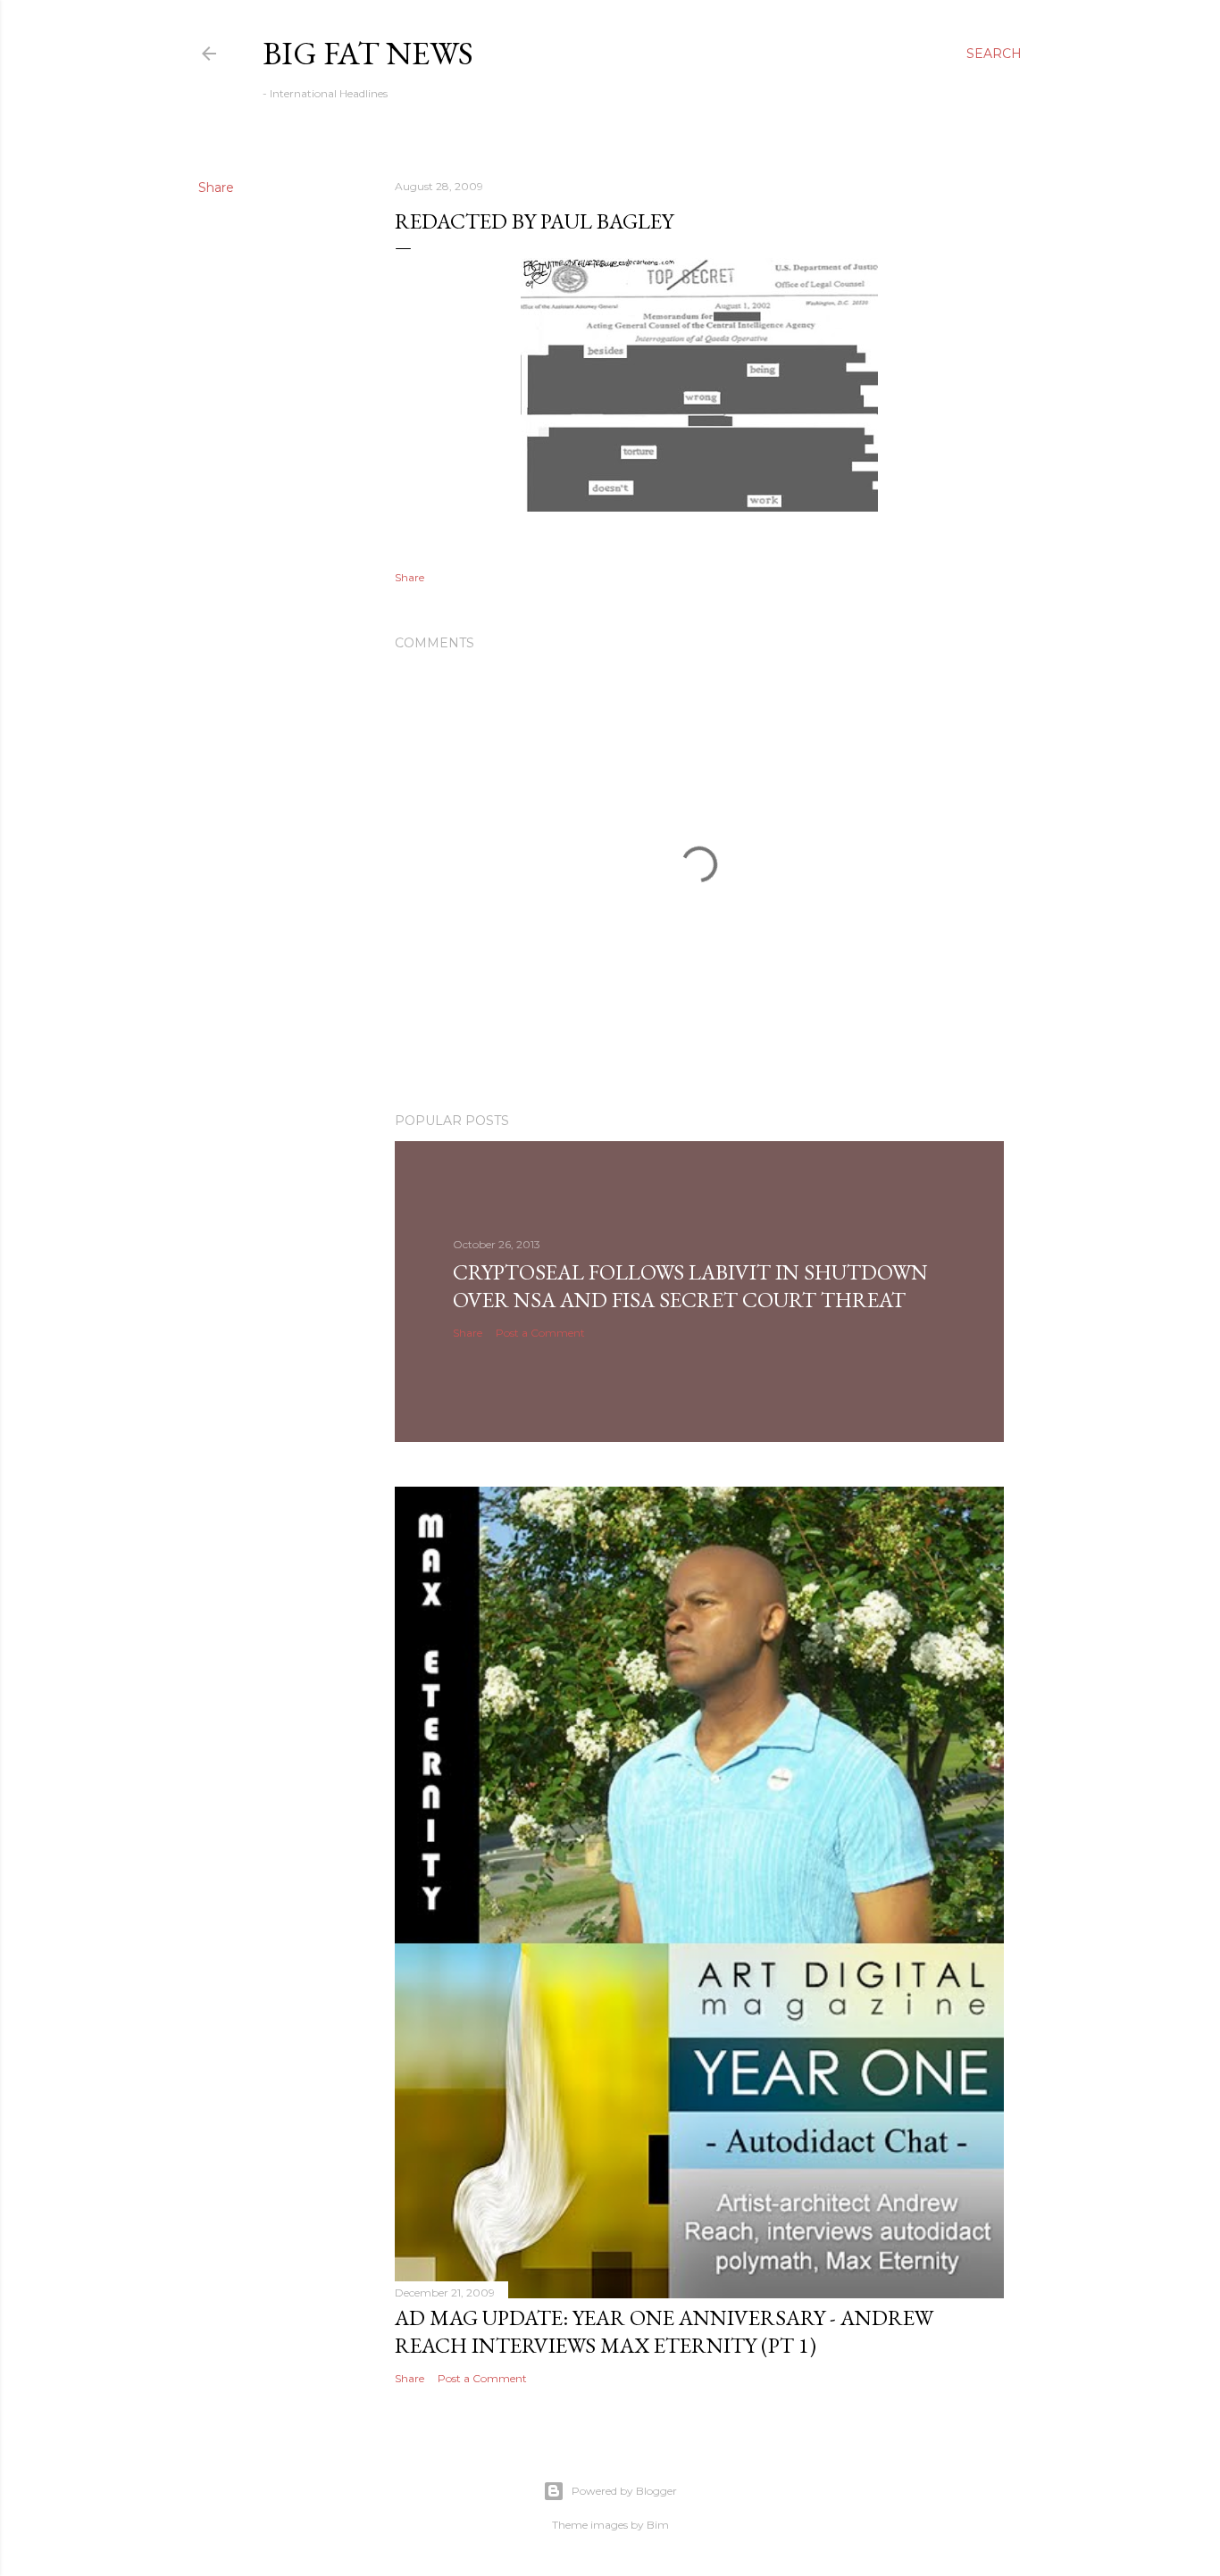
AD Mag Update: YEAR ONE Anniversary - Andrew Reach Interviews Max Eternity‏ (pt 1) (664, 2331)
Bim (658, 2525)
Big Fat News (368, 53)
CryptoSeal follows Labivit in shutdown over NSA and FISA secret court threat (690, 1286)
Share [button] (216, 188)
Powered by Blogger (624, 2491)
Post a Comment (540, 1333)
